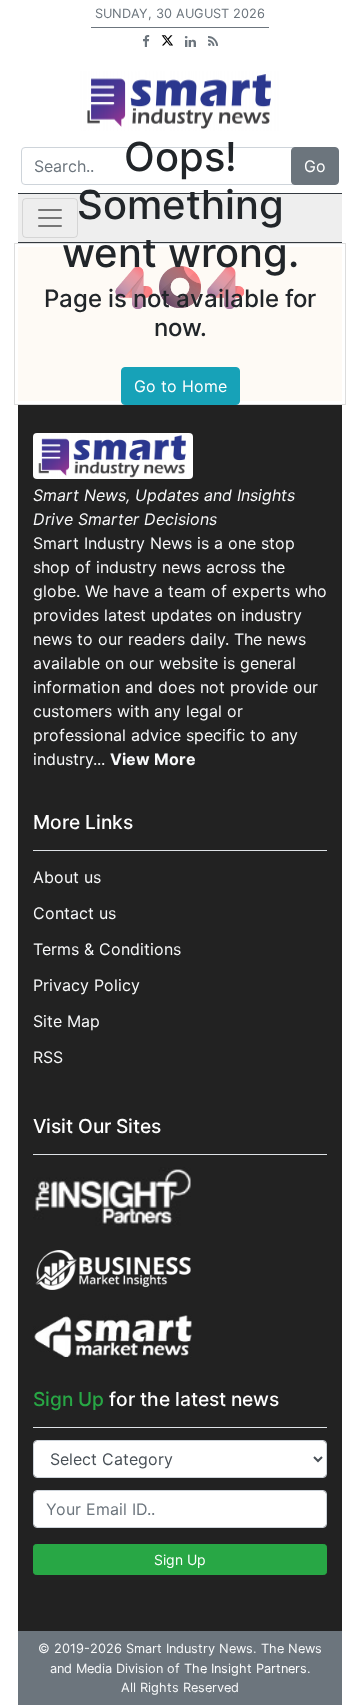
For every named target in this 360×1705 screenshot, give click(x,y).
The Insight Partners (245, 1668)
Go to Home (180, 386)
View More (153, 759)
